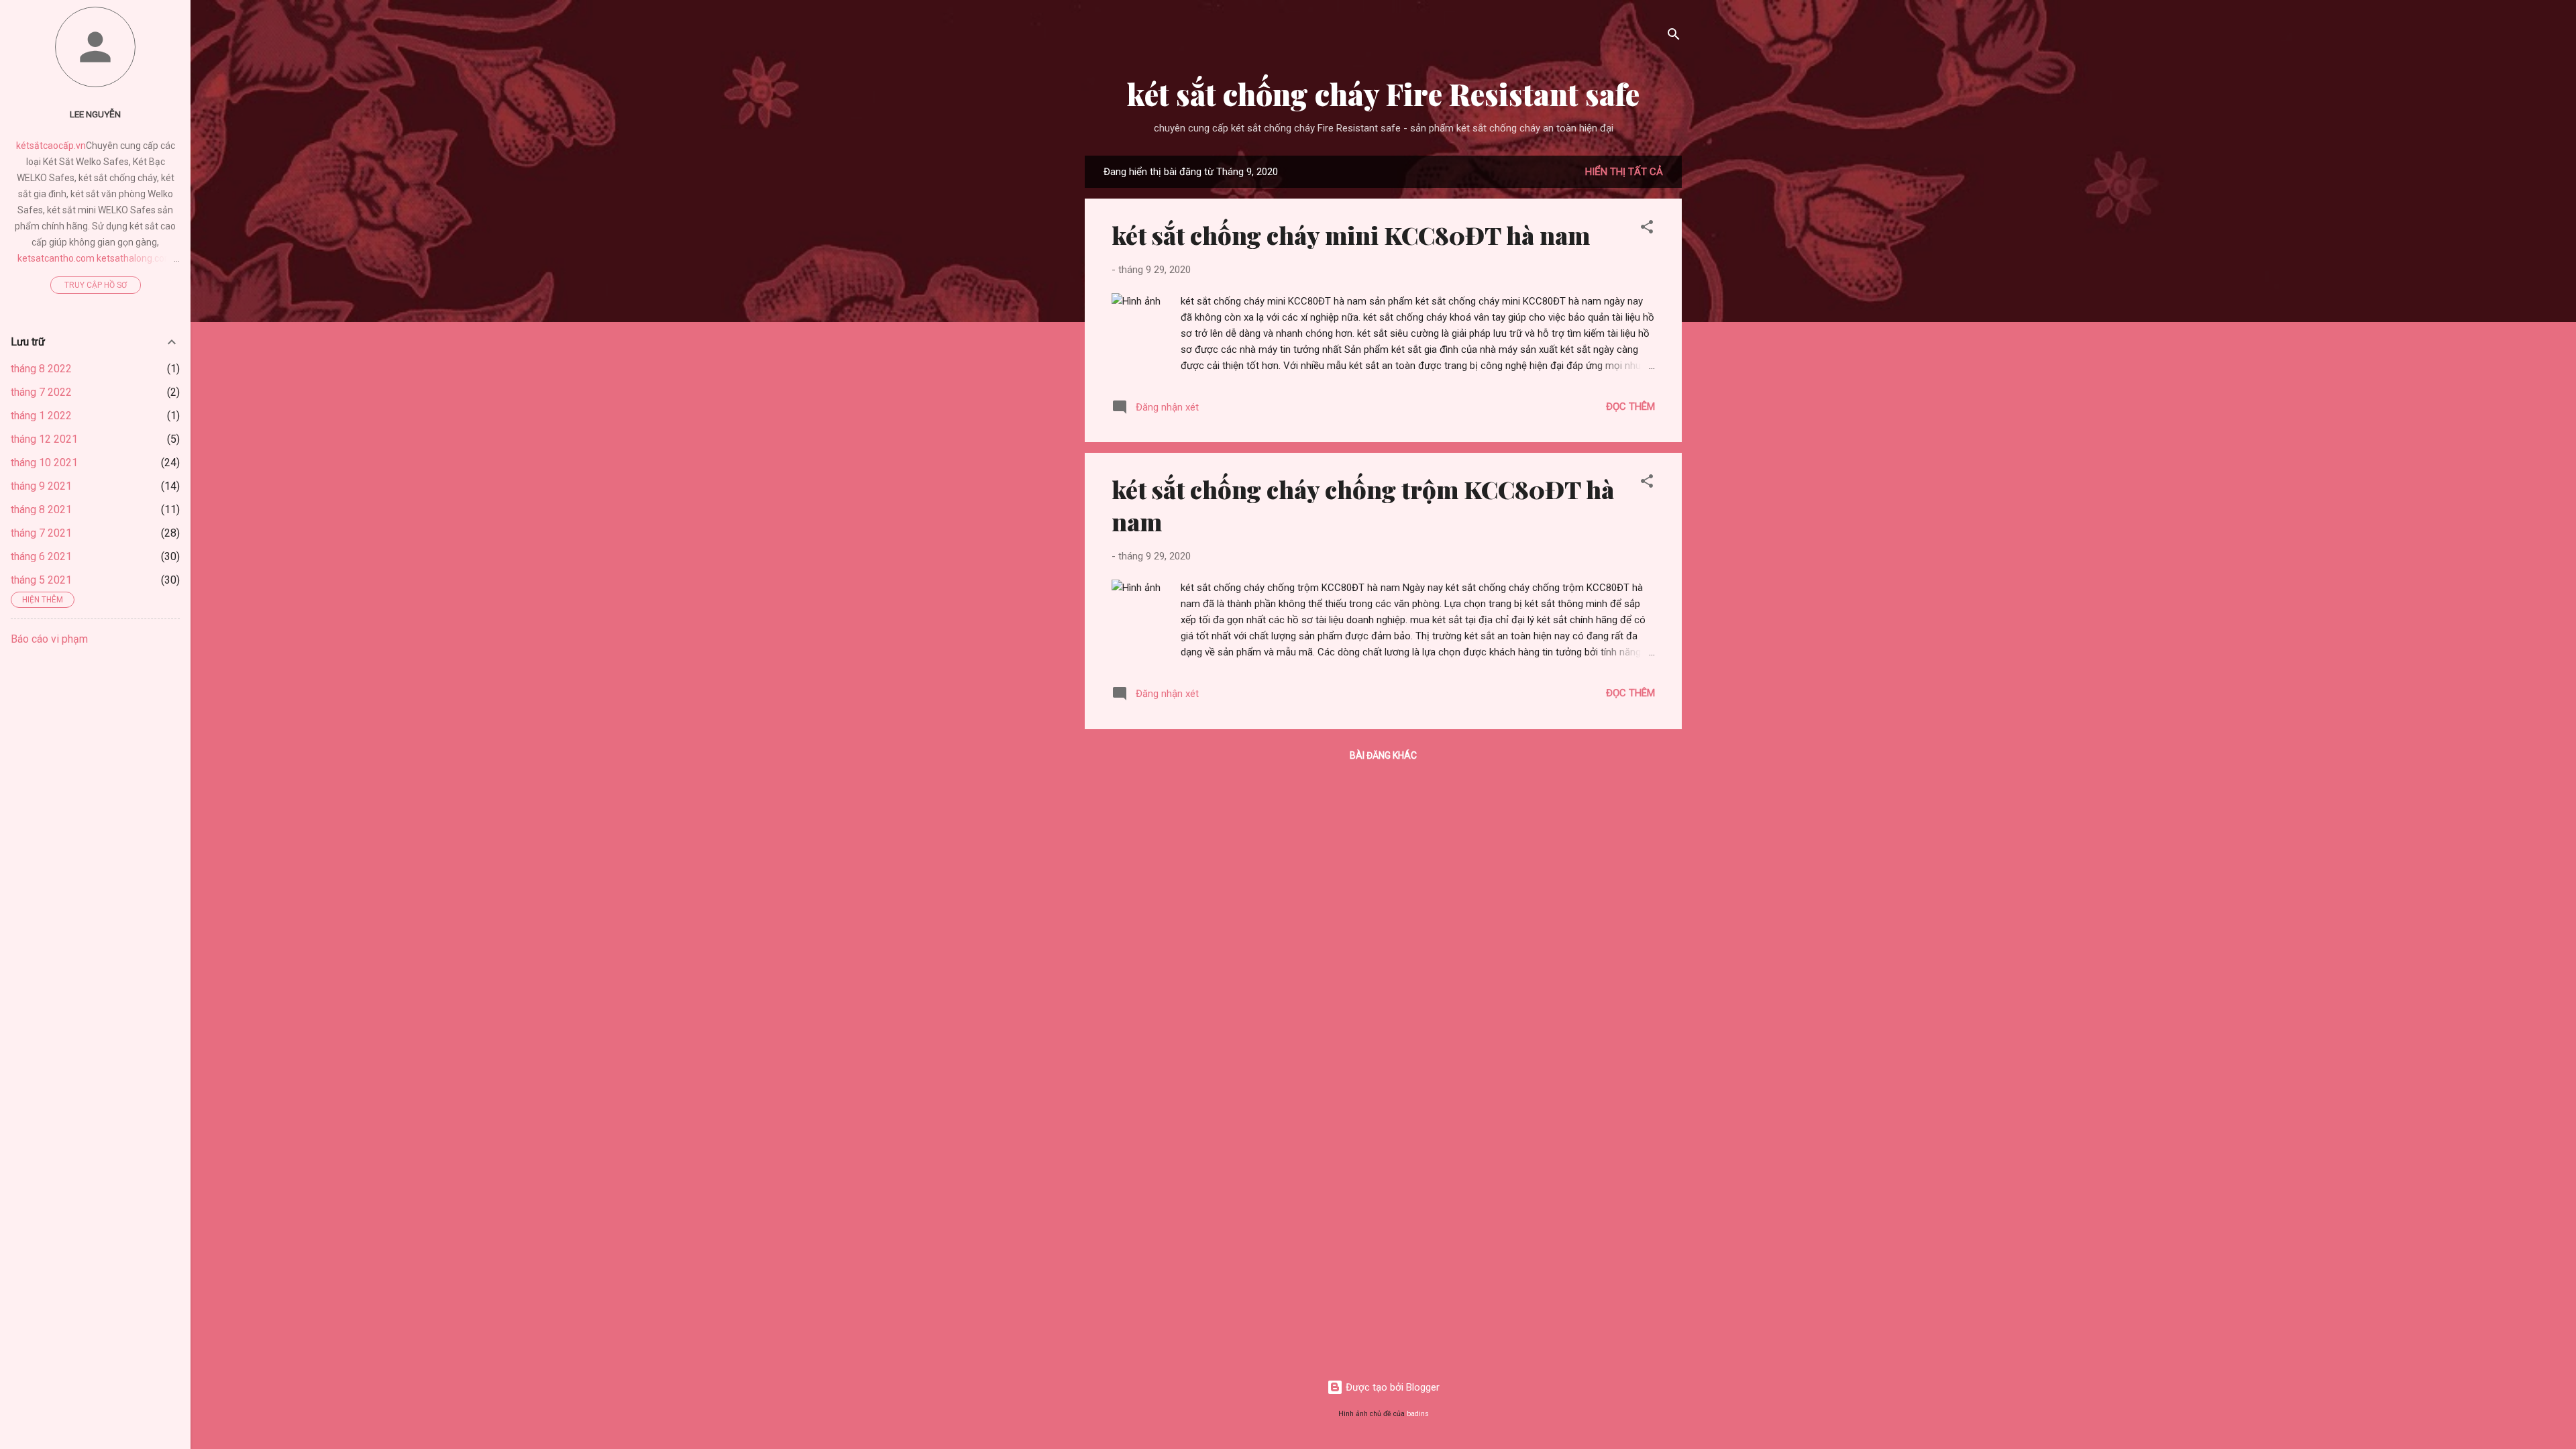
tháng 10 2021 (44, 463)
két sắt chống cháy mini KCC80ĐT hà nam (1351, 235)
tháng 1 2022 (41, 416)
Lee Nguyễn (95, 114)
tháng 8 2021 (41, 509)
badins (1418, 1414)
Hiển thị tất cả (1624, 172)
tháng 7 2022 (41, 392)
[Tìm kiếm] (1674, 37)
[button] (1647, 229)
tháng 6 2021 (41, 556)
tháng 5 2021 (41, 580)
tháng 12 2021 (44, 439)
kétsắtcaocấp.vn (51, 146)
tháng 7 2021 (41, 533)
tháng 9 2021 (41, 486)
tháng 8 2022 (41, 369)
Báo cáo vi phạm (49, 639)
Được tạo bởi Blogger (1391, 1387)
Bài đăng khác (1383, 755)
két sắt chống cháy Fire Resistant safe (1383, 94)
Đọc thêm (1630, 407)
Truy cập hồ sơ (96, 285)
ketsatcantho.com (56, 258)
